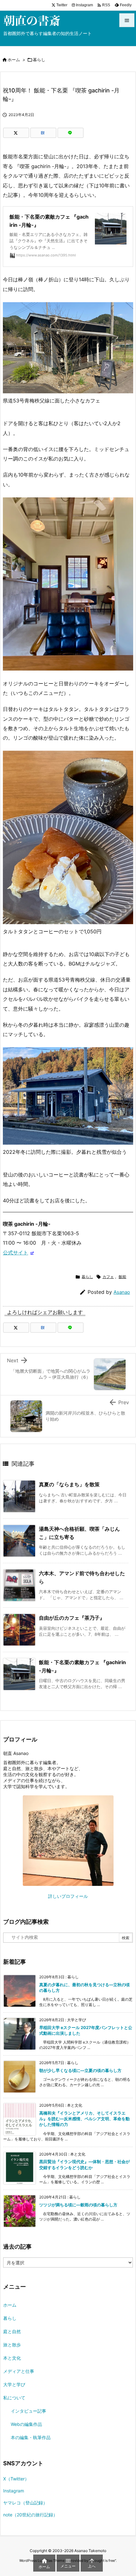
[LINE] (71, 133)
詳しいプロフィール (68, 1896)
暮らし (39, 60)
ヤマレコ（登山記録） (25, 2503)
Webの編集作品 (26, 2424)
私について (14, 2398)
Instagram (14, 2491)
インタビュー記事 (28, 2411)
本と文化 (12, 2358)
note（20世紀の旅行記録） (30, 2515)
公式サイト (15, 1253)
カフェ (108, 1277)
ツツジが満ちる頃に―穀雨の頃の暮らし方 (78, 2205)
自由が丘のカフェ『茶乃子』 (72, 1618)
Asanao (122, 1292)
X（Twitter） (16, 2479)
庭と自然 (12, 2331)
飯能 (122, 1277)
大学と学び (14, 2384)
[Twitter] (16, 133)
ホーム (14, 60)
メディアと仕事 (19, 2371)
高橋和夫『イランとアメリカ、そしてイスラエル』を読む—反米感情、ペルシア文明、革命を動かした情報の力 (84, 2119)
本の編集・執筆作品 (31, 2437)
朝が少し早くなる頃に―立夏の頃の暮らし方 (80, 2070)
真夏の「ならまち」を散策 (69, 1484)
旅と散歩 (12, 2345)
